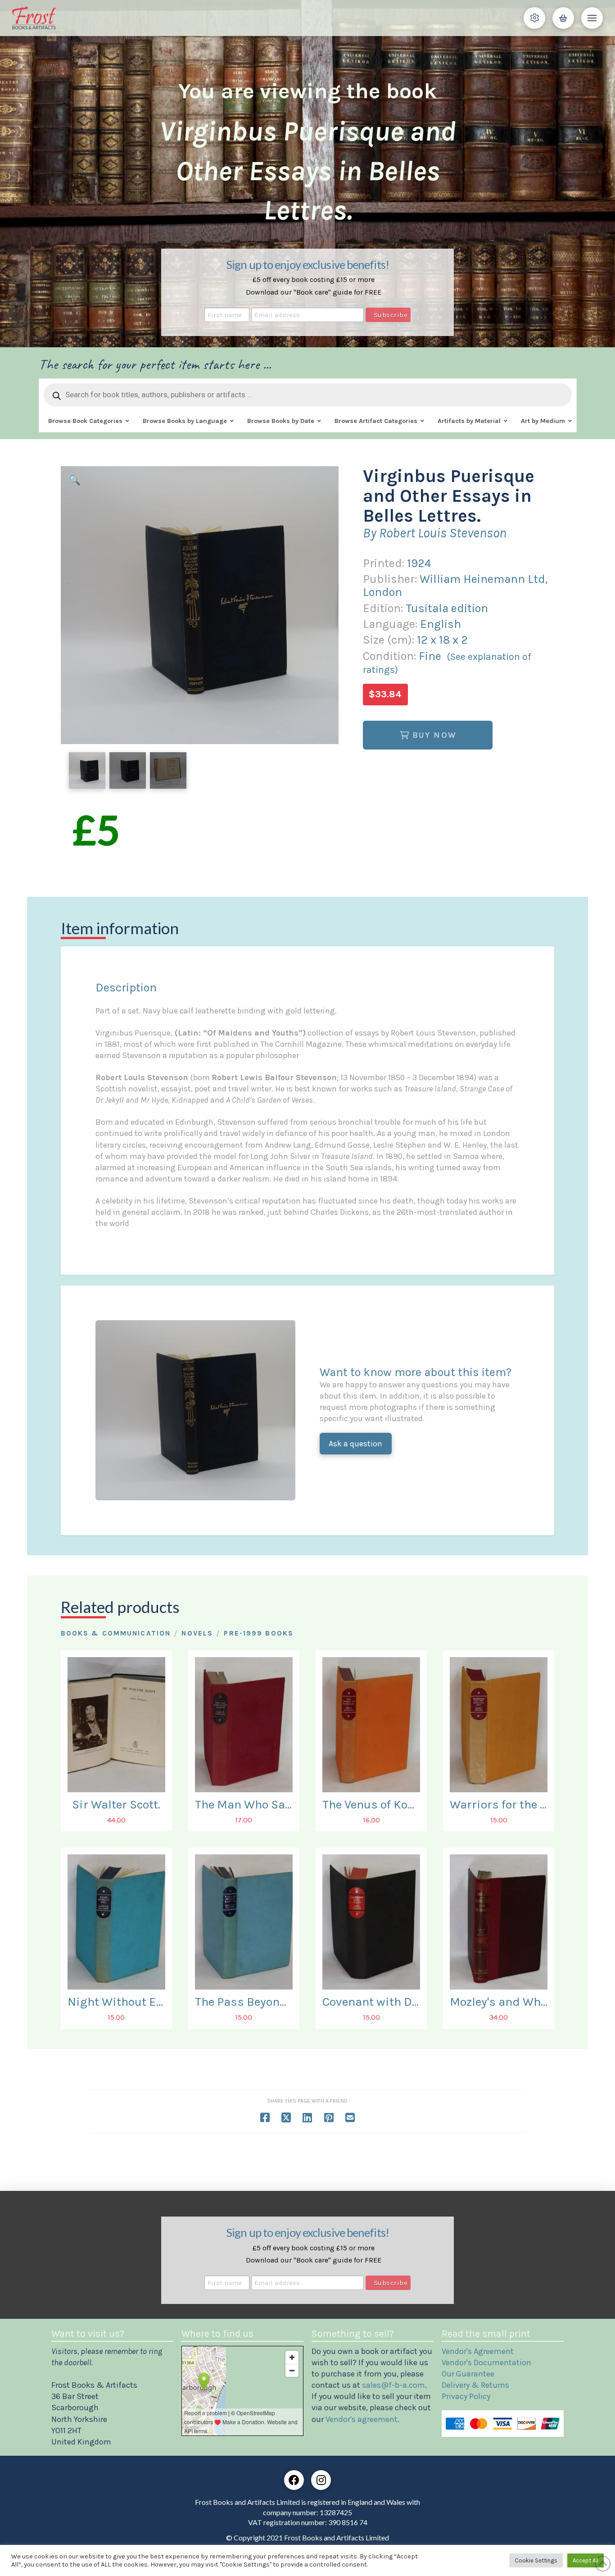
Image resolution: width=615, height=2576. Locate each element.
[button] (534, 18)
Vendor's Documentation (486, 2362)
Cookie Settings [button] (536, 2560)
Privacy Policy (466, 2396)
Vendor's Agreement (478, 2351)
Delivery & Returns (475, 2385)
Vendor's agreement (362, 2419)
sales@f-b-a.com (393, 2385)
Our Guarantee (468, 2374)
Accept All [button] (586, 2560)
